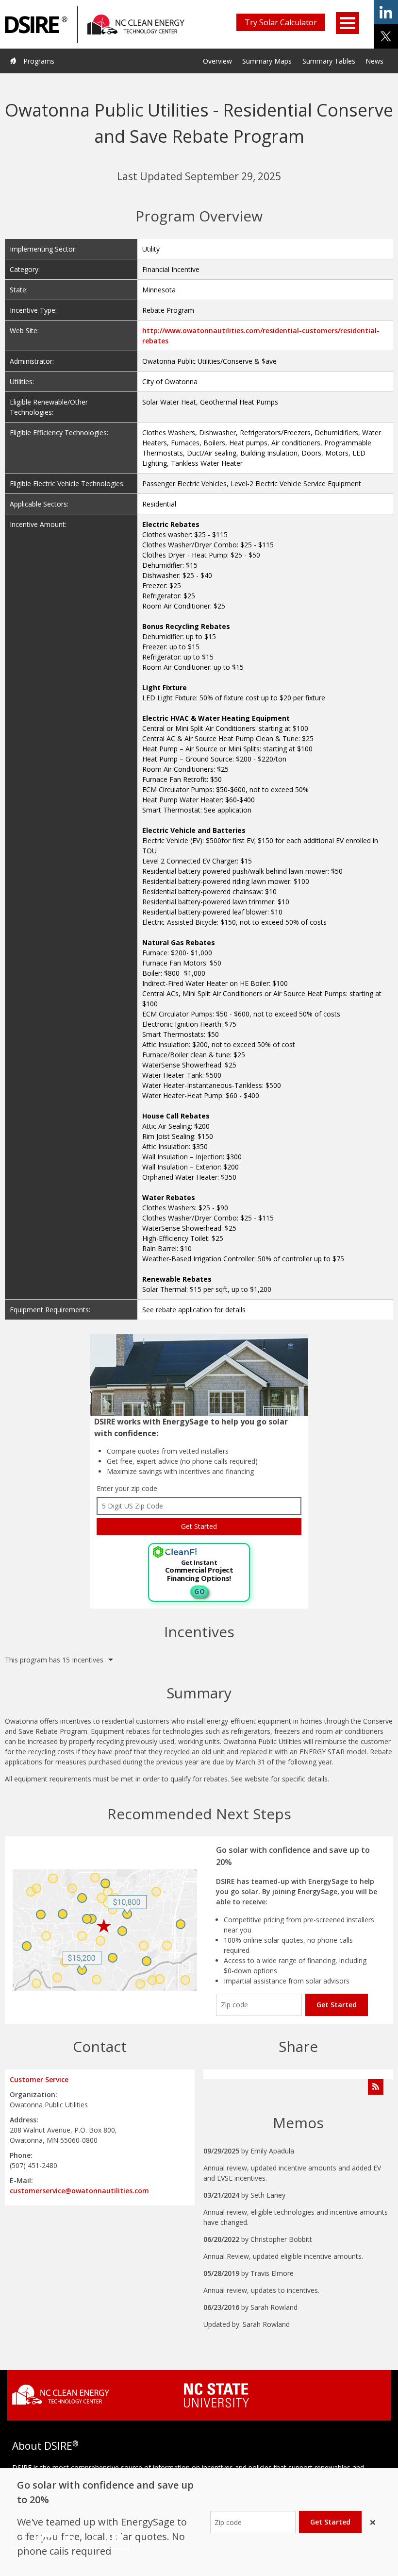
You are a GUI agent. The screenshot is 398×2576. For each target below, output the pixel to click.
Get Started (337, 2005)
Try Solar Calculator (281, 22)
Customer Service (39, 2079)
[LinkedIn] (71, 2537)
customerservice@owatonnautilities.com (79, 2191)
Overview (217, 61)
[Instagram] (47, 2537)
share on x (386, 36)
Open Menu (348, 23)
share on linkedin (386, 12)
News (374, 61)
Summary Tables (329, 61)
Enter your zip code (127, 1488)
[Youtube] (117, 2537)
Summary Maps (267, 61)
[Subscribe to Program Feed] (376, 2087)
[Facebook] (24, 2537)
